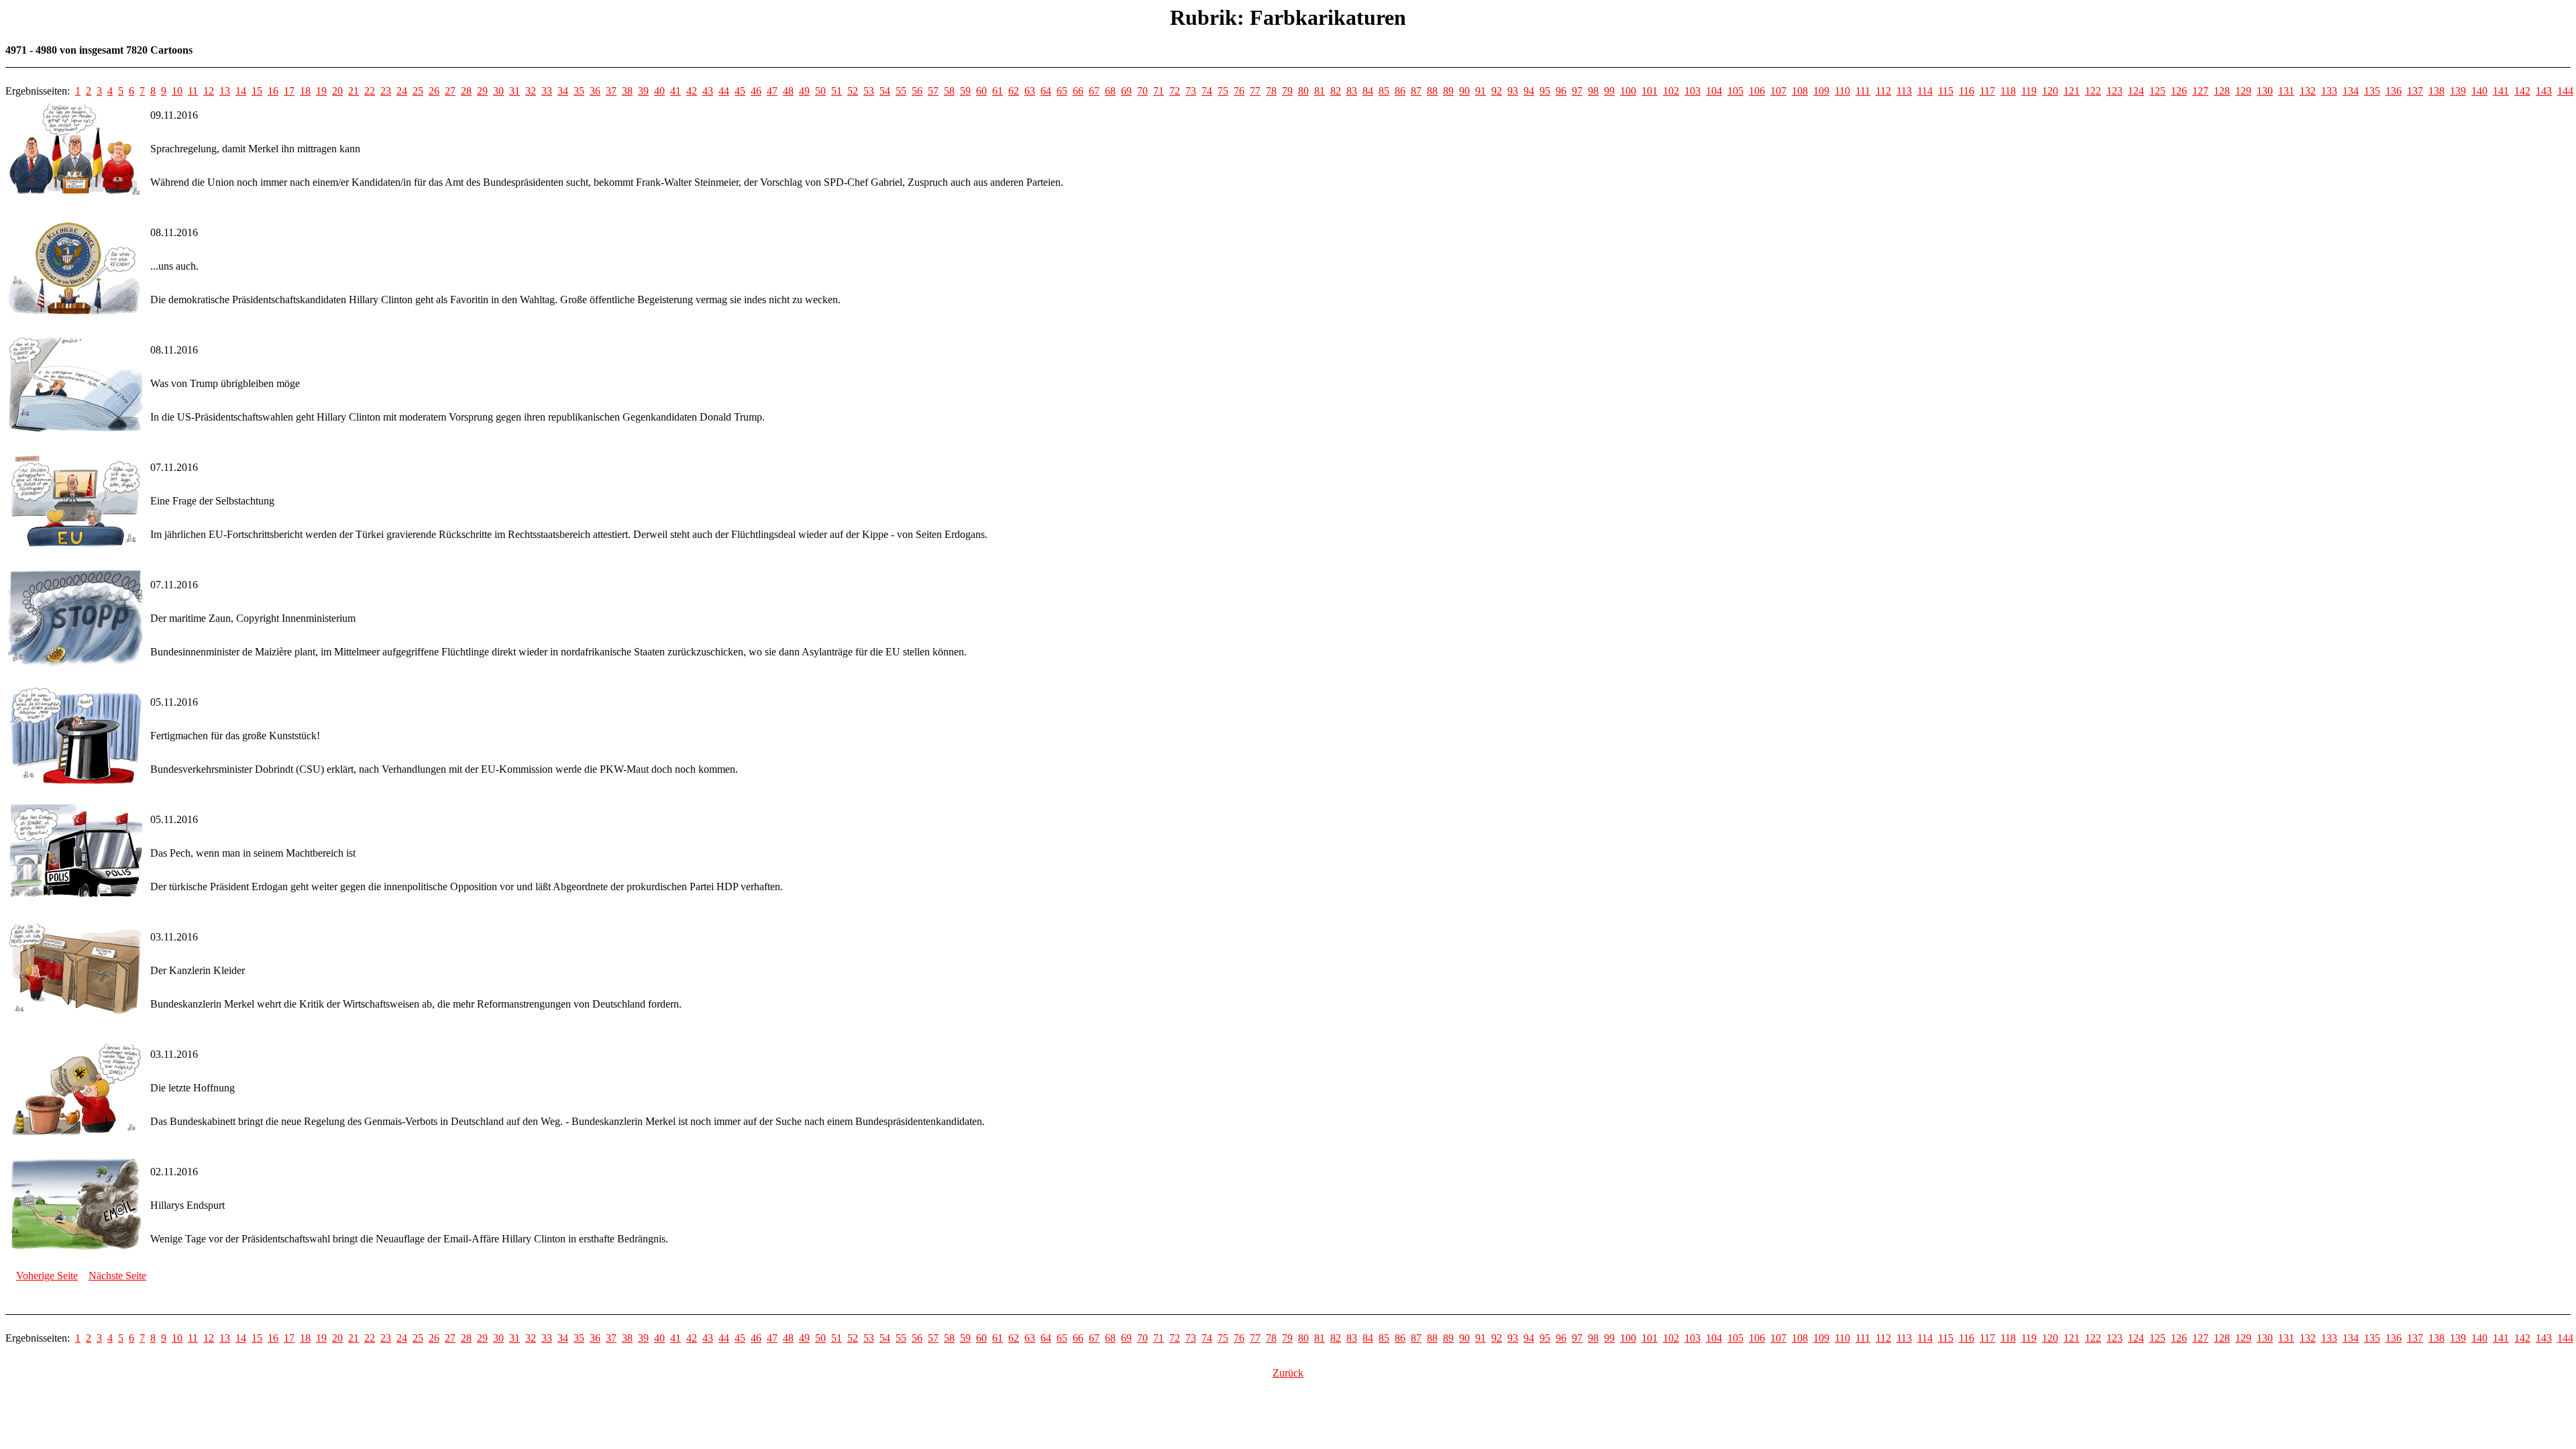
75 (1223, 91)
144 (2565, 91)
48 (788, 91)
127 (2200, 91)
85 (1384, 91)
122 (2093, 91)
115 (1946, 91)
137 (2415, 91)
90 (1464, 91)
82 (1336, 91)
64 (1046, 91)
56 (917, 91)
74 (1207, 91)
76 (1239, 91)
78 (1271, 91)
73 (1191, 91)
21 (354, 91)
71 (1159, 91)
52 (853, 91)
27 (450, 91)
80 (1303, 91)
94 (1529, 91)
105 (1735, 91)
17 (289, 91)
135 (2372, 91)
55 (901, 91)
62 (1014, 91)
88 (1432, 91)
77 (1255, 91)
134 (2351, 91)
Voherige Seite (47, 1276)
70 (1142, 91)
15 (257, 91)
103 (1693, 91)
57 (933, 91)
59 (965, 91)
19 (321, 91)
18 (305, 91)
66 (1078, 91)
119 (2029, 91)
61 (998, 91)
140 (2479, 91)
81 (1320, 91)
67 (1094, 91)
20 (337, 91)
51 (837, 91)
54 (885, 91)
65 (1062, 91)
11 (193, 91)
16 (273, 91)
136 (2394, 91)
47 (772, 91)
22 (370, 91)
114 (1925, 91)
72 (1175, 91)
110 (1842, 91)
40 (659, 91)
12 (209, 91)
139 (2458, 91)
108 (1800, 91)
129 (2243, 91)
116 (1967, 91)
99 (1609, 91)
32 (531, 91)
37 (611, 91)
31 (515, 91)
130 (2265, 91)
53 (869, 91)
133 (2329, 91)
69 (1126, 91)
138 (2436, 91)
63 (1030, 91)
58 (949, 91)
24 (402, 91)
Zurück (1288, 1373)
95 (1545, 91)
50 (820, 91)
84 (1368, 91)
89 (1448, 91)
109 (1821, 91)
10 (177, 91)
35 (579, 91)
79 (1287, 91)
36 (595, 91)
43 (708, 91)
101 (1650, 91)
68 (1110, 91)
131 (2286, 91)
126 (2179, 91)
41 (676, 91)
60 (981, 91)
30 (498, 91)
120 (2050, 91)
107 (1778, 91)
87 (1416, 91)
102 (1671, 91)
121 (2072, 91)
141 (2501, 91)
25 (418, 91)
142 (2522, 91)
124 (2136, 91)
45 (740, 91)
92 (1497, 91)
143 (2544, 91)
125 (2157, 91)
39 (643, 91)
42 (692, 91)
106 (1757, 91)
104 (1714, 91)
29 (482, 91)
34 (563, 91)
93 (1513, 91)
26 (434, 91)
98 (1593, 91)
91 (1481, 91)
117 (1987, 91)
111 (1863, 91)
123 (2114, 91)
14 (241, 91)
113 (1904, 91)
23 (386, 91)
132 (2308, 91)
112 (1883, 91)
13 (225, 91)
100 (1628, 91)
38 (627, 91)
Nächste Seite (117, 1276)
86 (1400, 91)
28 (466, 91)
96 (1561, 91)
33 (547, 91)
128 (2222, 91)
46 (756, 91)
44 (724, 91)
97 (1577, 91)
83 (1352, 91)
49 (804, 91)
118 (2008, 91)
